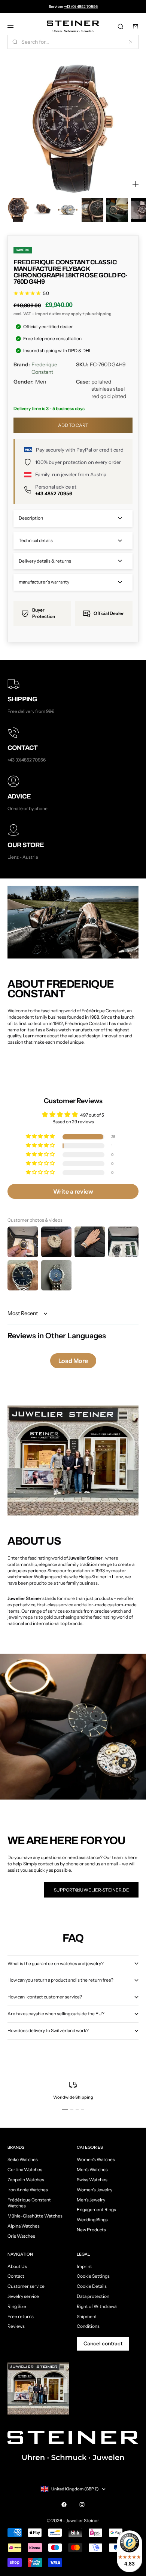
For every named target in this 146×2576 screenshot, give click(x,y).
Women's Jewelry (95, 2190)
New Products (91, 2230)
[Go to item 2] (43, 210)
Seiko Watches (23, 2159)
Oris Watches (21, 2236)
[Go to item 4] (92, 210)
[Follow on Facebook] (64, 2505)
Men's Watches (92, 2169)
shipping (103, 314)
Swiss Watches (92, 2180)
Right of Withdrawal (97, 2306)
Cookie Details (92, 2286)
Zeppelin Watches (26, 2180)
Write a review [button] (73, 1191)
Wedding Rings (92, 2220)
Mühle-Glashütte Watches (35, 2216)
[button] (41, 1137)
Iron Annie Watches (28, 2190)
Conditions (88, 2326)
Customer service (26, 2286)
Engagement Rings (96, 2209)
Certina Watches (25, 2169)
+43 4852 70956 (54, 493)
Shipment (87, 2316)
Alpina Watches (24, 2226)
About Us (17, 2266)
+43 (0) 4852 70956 (81, 7)
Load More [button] (73, 1361)
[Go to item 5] (117, 210)
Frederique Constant (44, 368)
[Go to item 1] (18, 210)
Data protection (93, 2296)
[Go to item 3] (68, 210)
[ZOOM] (136, 184)
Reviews (16, 2326)
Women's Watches (96, 2159)
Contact (16, 2276)
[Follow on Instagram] (82, 2505)
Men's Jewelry (91, 2200)
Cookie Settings (93, 2276)
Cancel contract (103, 2343)
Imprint (84, 2266)
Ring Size (17, 2306)
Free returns (21, 2316)
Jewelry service (23, 2296)
